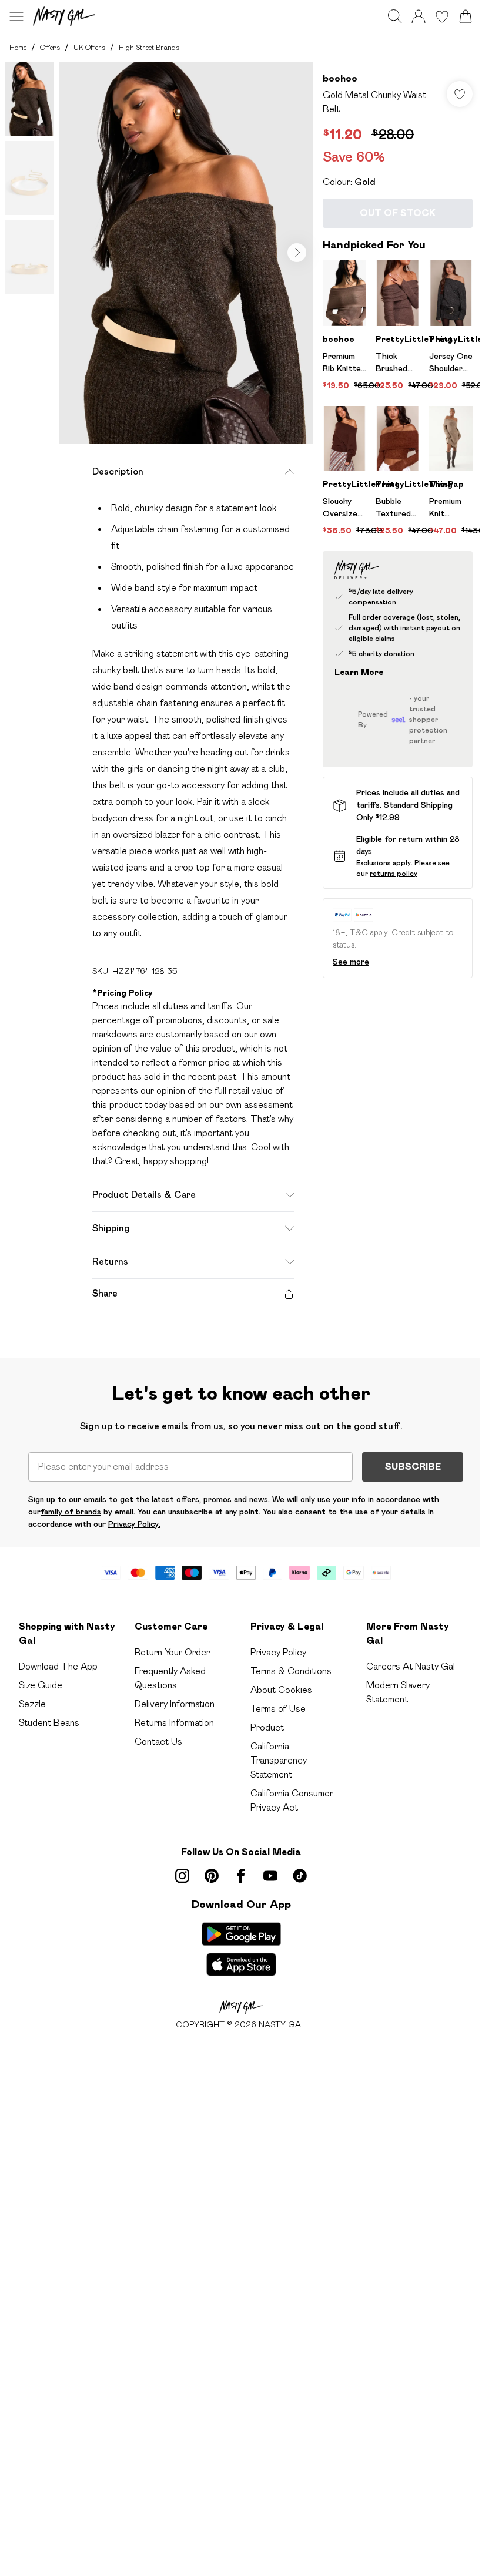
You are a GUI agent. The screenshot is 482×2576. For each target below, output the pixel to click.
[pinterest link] (212, 1876)
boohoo (340, 78)
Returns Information (174, 1723)
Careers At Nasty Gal (411, 1666)
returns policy (394, 873)
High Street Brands (149, 47)
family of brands (71, 1512)
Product (267, 1727)
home (18, 47)
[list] (186, 253)
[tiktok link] (300, 1876)
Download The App (58, 1666)
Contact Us (158, 1742)
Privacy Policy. (134, 1524)
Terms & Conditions (291, 1671)
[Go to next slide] (297, 253)
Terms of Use (278, 1709)
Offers (50, 47)
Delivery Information (175, 1704)
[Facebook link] (241, 1876)
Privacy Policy (278, 1652)
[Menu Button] (16, 16)
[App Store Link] (241, 1949)
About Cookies (281, 1690)
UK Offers (89, 47)
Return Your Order (172, 1652)
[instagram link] (182, 1876)
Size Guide (41, 1685)
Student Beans (49, 1723)
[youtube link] (270, 1876)
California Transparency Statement (279, 1760)
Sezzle (32, 1704)
